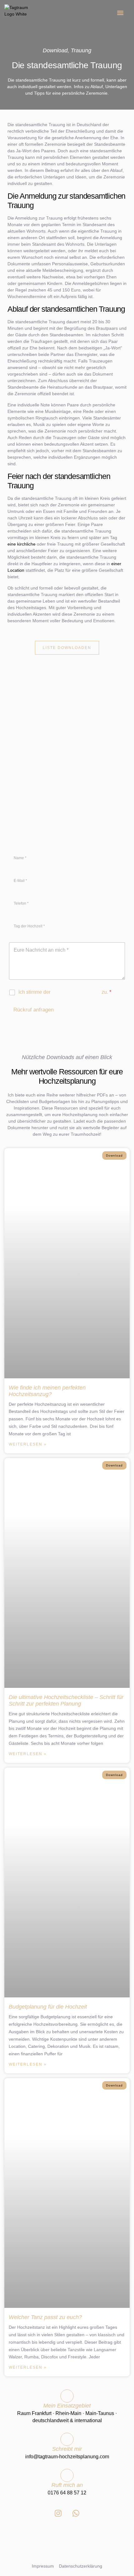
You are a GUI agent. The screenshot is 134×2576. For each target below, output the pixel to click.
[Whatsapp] (76, 2513)
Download (55, 50)
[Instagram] (58, 2513)
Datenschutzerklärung (76, 992)
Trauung (81, 50)
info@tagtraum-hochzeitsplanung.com (67, 2457)
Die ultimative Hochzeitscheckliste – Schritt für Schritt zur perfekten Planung (66, 1700)
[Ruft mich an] (67, 2475)
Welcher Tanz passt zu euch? (45, 2317)
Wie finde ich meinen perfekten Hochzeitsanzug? (47, 1391)
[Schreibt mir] (67, 2439)
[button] (120, 13)
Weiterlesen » (28, 1444)
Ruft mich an (67, 2485)
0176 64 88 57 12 (67, 2493)
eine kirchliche (22, 544)
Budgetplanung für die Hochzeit (48, 2007)
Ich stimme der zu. (65, 992)
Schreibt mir (67, 2449)
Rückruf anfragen (33, 1010)
